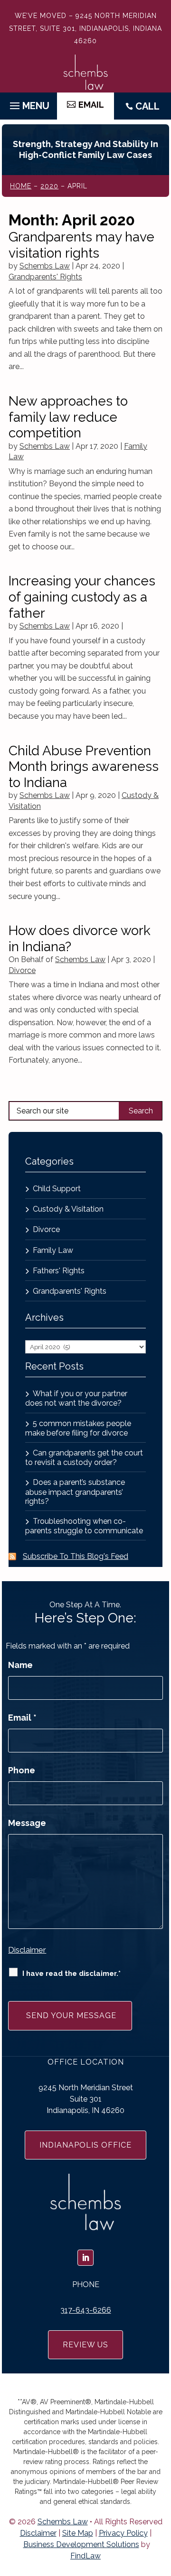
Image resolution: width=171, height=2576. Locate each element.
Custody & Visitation (68, 1209)
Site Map (78, 2533)
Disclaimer (27, 1950)
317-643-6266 (86, 2310)
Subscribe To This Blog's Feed (76, 1556)
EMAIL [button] (91, 105)
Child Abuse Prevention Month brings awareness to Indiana (84, 767)
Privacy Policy (123, 2533)
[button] (28, 103)
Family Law (53, 1250)
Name (20, 1665)
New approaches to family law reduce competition (68, 417)
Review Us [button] (85, 2345)
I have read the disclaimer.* (71, 1974)
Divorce (22, 970)
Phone (22, 1770)
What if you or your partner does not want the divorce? (76, 1398)
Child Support (57, 1189)
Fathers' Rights (59, 1271)
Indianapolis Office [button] (85, 2145)
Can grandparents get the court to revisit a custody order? (84, 1458)
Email (22, 1718)
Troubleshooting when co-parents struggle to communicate (84, 1526)
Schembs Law (45, 266)
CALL (147, 106)
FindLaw (85, 2556)
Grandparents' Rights (45, 277)
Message (27, 1823)
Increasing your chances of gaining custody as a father (82, 597)
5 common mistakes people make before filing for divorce (78, 1428)
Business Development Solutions (81, 2544)
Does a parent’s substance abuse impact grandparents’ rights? (75, 1492)
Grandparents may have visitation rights (81, 245)
